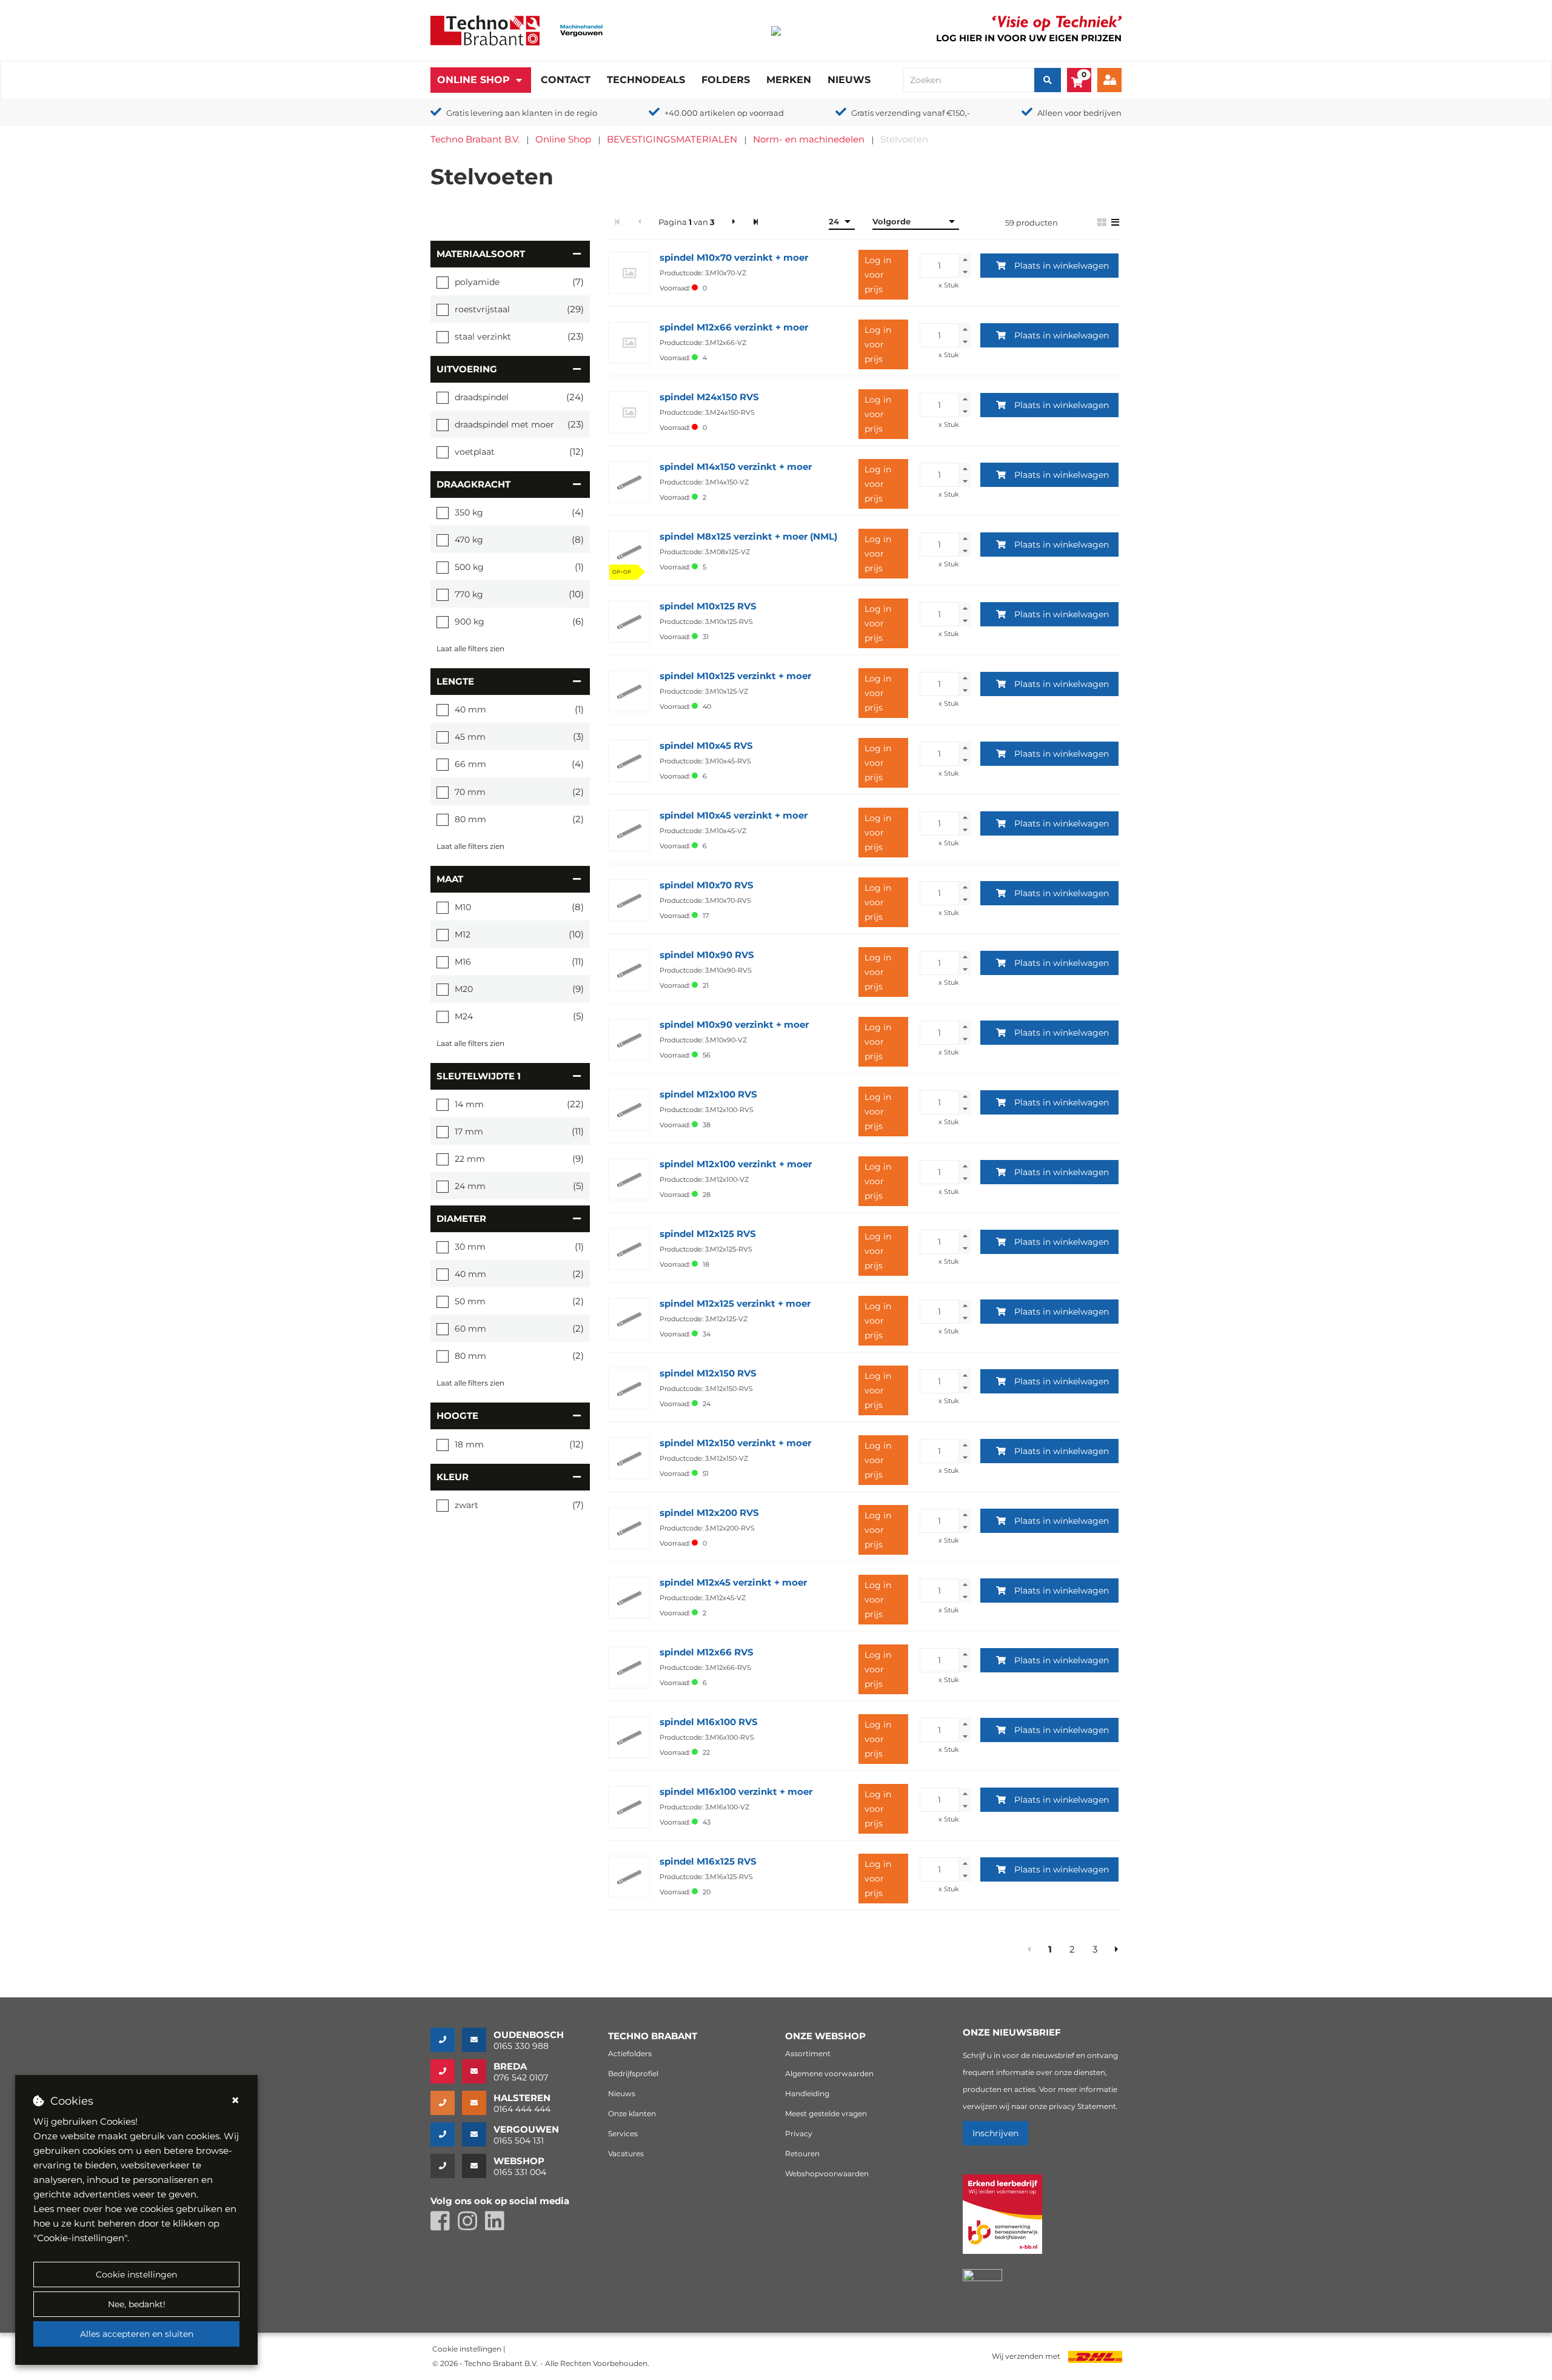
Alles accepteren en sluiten (137, 2334)
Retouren (802, 2154)
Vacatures (626, 2154)
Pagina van (687, 222)
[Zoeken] (1048, 80)
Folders (726, 80)
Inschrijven (995, 2133)
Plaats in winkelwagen (1062, 266)
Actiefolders (630, 2053)
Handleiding (807, 2093)
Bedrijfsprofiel (633, 2073)
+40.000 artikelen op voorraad (724, 113)
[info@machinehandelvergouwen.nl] (478, 2134)
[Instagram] (471, 2226)
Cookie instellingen (136, 2274)
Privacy (799, 2134)
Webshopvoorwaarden (827, 2174)
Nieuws (849, 80)
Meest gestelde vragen (826, 2114)
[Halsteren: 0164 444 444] (446, 2103)
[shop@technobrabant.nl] (478, 2166)
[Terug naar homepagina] (485, 29)
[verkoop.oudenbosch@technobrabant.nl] (478, 2040)
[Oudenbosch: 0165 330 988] (446, 2040)
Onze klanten (632, 2114)
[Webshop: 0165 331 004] (446, 2166)
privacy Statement (1082, 2106)
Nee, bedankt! (137, 2304)
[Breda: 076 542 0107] (446, 2071)
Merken (789, 80)
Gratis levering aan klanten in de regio (522, 113)
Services (623, 2134)
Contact (566, 80)
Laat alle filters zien (470, 649)
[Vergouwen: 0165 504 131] (446, 2134)
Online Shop (473, 80)
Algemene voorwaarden (829, 2073)
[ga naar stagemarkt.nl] (1002, 2221)
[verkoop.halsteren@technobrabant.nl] (478, 2103)
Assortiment (808, 2053)
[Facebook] (444, 2226)
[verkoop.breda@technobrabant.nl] (478, 2071)
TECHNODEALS (646, 80)
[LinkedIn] (498, 2226)
